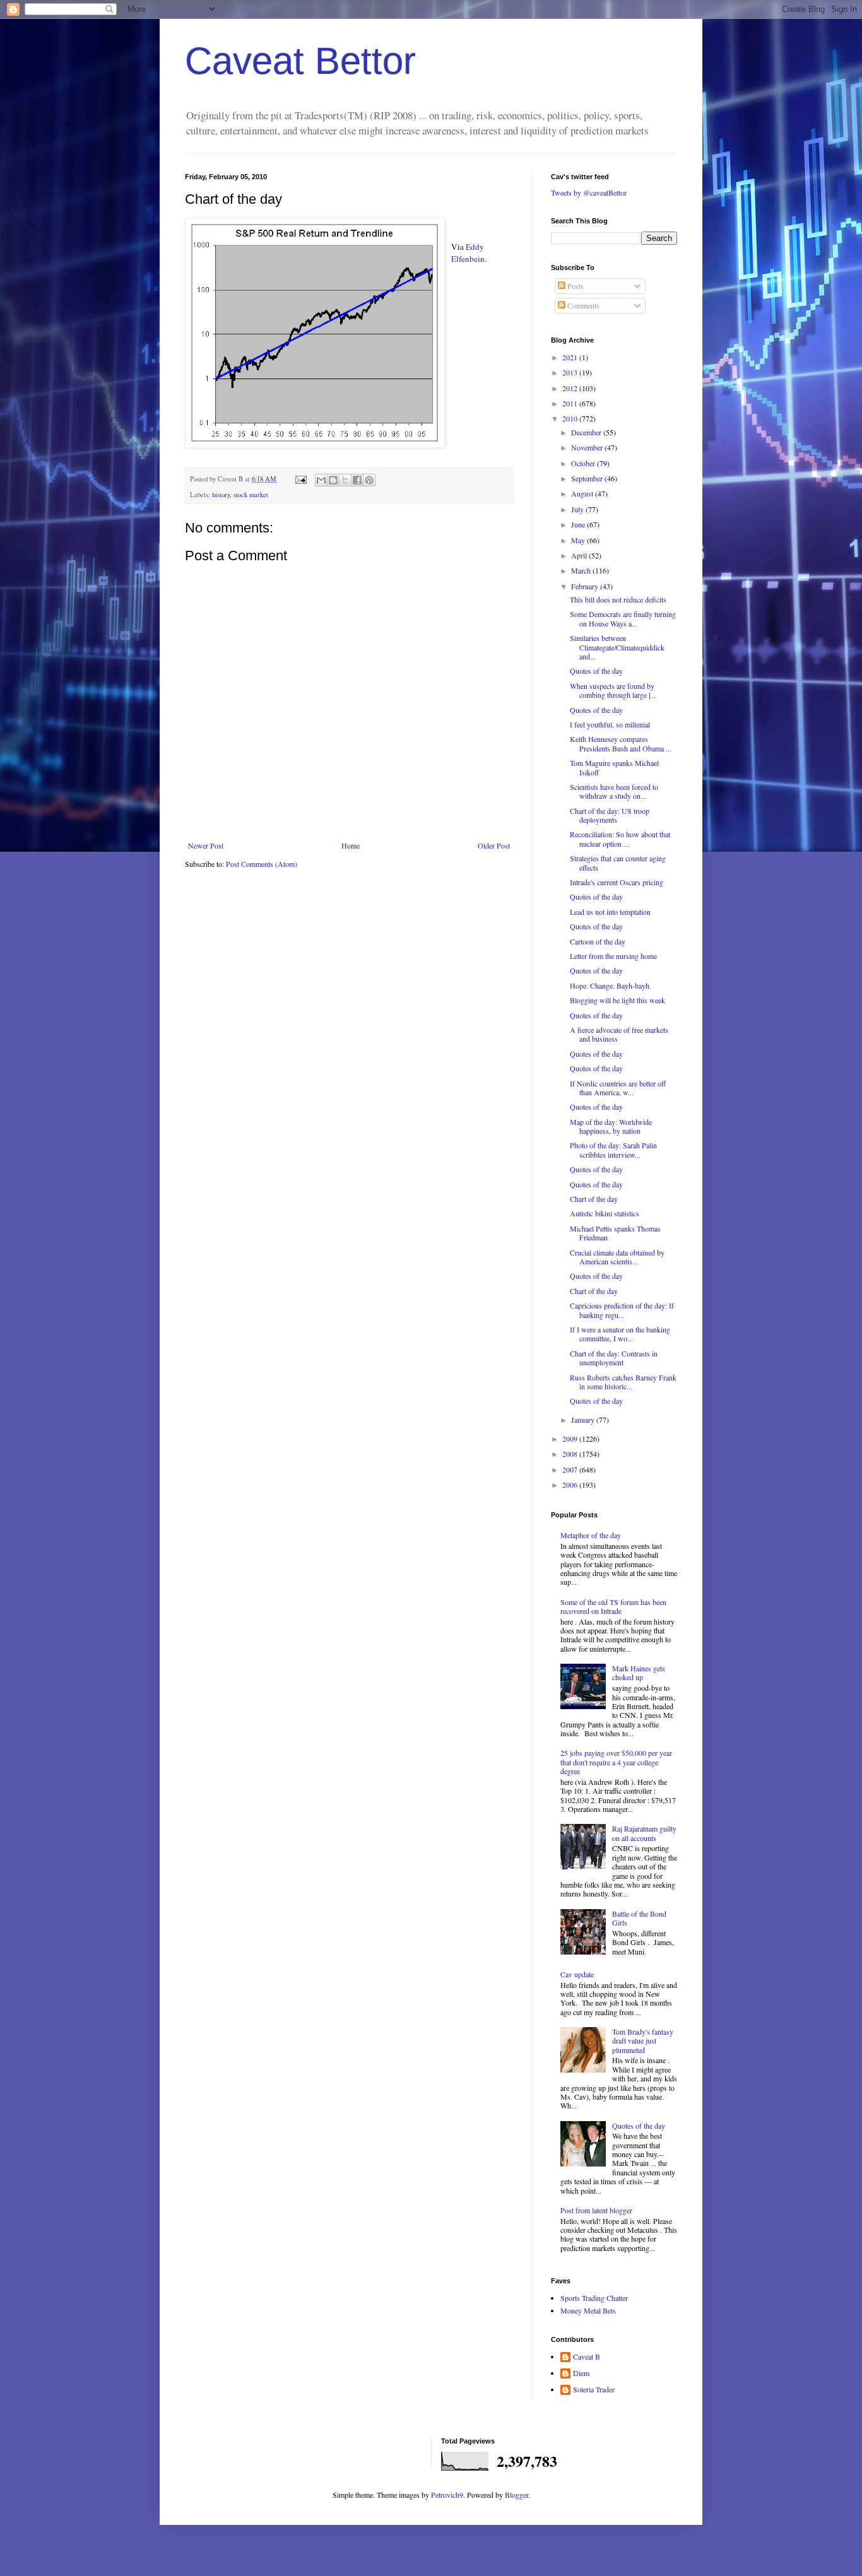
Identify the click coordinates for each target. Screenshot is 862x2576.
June (579, 524)
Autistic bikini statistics (605, 1213)
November (588, 447)
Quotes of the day (596, 671)
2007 (571, 1469)
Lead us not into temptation (610, 912)
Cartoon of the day (598, 941)
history (221, 495)
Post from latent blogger (596, 2210)
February (586, 586)
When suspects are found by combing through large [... (613, 690)
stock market (251, 495)
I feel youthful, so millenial (610, 724)
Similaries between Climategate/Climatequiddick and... (617, 647)
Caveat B (587, 2357)
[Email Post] (300, 479)
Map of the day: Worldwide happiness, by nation (611, 1126)
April (580, 555)
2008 (571, 1454)
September (588, 478)
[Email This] (321, 480)
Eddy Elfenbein (468, 252)
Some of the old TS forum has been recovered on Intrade (613, 1606)
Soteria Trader (594, 2390)
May (579, 540)
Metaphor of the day (591, 1535)
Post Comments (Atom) (262, 864)
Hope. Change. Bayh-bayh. (611, 985)
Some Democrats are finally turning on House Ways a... (623, 618)
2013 (571, 372)
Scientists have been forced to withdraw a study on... (614, 791)
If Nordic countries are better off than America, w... (618, 1088)
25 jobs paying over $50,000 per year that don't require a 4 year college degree (616, 1762)
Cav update (577, 1974)
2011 (571, 403)
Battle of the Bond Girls (639, 1918)
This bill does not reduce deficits (618, 599)
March (582, 570)
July (578, 509)
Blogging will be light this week (617, 1000)
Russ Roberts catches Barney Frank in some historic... (623, 1382)
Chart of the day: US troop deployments (610, 815)
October (584, 463)
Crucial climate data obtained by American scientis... (617, 1257)
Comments (582, 305)
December (587, 432)
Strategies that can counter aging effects (618, 862)
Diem (581, 2373)
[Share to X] (345, 480)
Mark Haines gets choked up (639, 1673)
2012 (571, 388)
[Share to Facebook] (357, 480)
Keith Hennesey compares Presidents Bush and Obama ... (621, 743)
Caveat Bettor (300, 61)
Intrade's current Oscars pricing (617, 882)
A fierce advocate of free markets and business (619, 1034)
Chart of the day (594, 1199)
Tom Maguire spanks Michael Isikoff (614, 767)
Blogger (517, 2495)
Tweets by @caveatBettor (589, 192)
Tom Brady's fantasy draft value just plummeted (643, 2041)
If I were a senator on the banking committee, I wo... (620, 1334)
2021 (571, 357)
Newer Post (206, 845)
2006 (571, 1485)
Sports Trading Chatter (594, 2298)
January (584, 1420)
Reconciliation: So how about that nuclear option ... (620, 838)
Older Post (494, 845)
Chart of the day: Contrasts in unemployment (614, 1358)
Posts (575, 286)
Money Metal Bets (588, 2310)
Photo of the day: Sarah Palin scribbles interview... (613, 1150)
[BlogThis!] (333, 480)
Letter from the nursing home (613, 956)
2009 (571, 1438)
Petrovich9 (447, 2495)
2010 (571, 418)
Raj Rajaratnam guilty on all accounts (644, 1833)
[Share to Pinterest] (369, 480)
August (583, 493)
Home (351, 845)
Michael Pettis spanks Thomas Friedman (615, 1233)
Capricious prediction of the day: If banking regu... (622, 1310)
